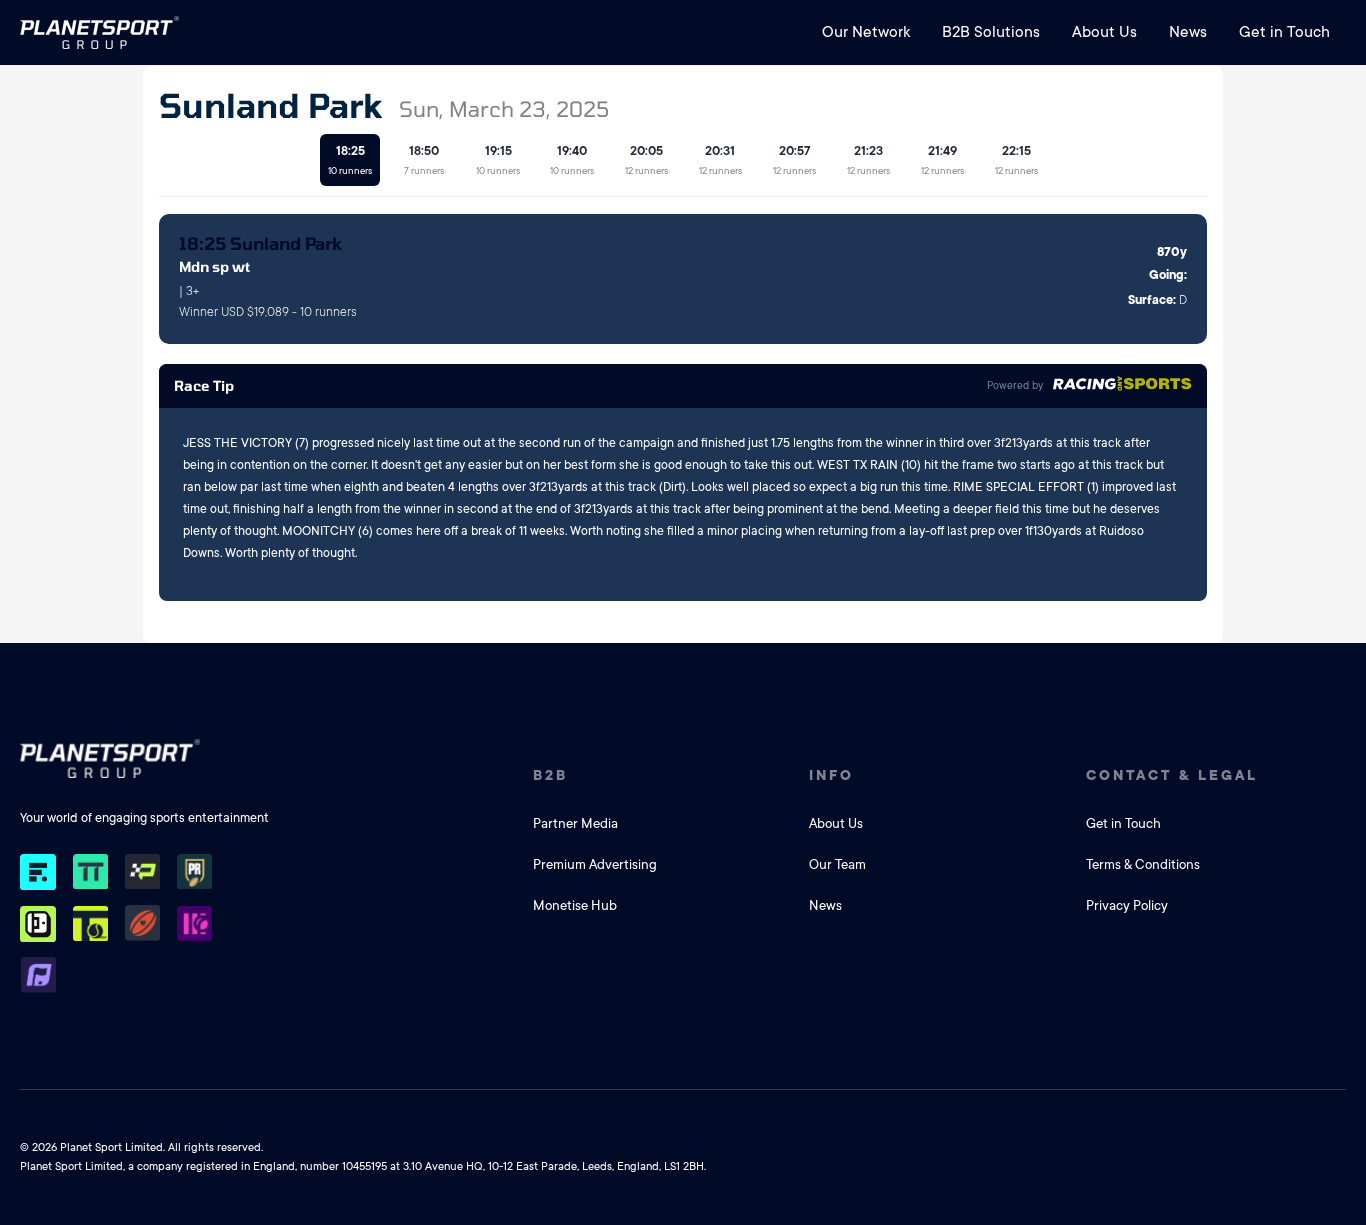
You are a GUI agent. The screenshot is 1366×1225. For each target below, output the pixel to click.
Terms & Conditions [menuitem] (1143, 864)
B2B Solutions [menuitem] (991, 32)
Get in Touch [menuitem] (1284, 32)
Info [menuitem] (831, 775)
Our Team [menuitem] (837, 864)
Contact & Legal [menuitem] (1172, 775)
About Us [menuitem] (1104, 32)
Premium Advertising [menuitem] (595, 864)
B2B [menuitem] (550, 775)
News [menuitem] (1188, 32)
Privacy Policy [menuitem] (1127, 905)
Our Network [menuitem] (866, 32)
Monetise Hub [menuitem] (575, 905)
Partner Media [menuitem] (575, 823)
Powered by (1015, 386)
